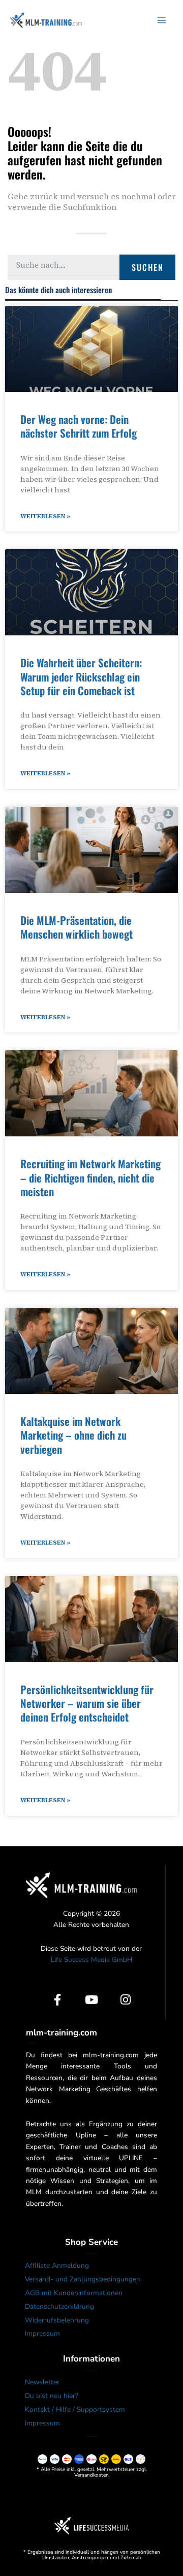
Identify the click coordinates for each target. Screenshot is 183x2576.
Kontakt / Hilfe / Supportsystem (75, 2409)
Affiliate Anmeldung (57, 2265)
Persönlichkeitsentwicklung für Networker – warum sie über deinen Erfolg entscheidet (87, 1703)
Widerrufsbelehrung (57, 2320)
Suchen (148, 267)
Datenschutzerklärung (59, 2306)
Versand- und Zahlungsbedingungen (83, 2279)
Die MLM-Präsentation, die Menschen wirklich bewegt (77, 927)
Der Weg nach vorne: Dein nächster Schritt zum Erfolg (79, 426)
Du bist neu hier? (52, 2396)
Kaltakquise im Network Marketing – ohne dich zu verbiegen (73, 1435)
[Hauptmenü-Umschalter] (162, 20)
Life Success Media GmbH (91, 1960)
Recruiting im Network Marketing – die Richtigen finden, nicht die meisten (90, 1177)
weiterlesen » (45, 516)
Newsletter (42, 2382)
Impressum (42, 2333)
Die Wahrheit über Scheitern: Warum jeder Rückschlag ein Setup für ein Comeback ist (81, 676)
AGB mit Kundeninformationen (74, 2293)
